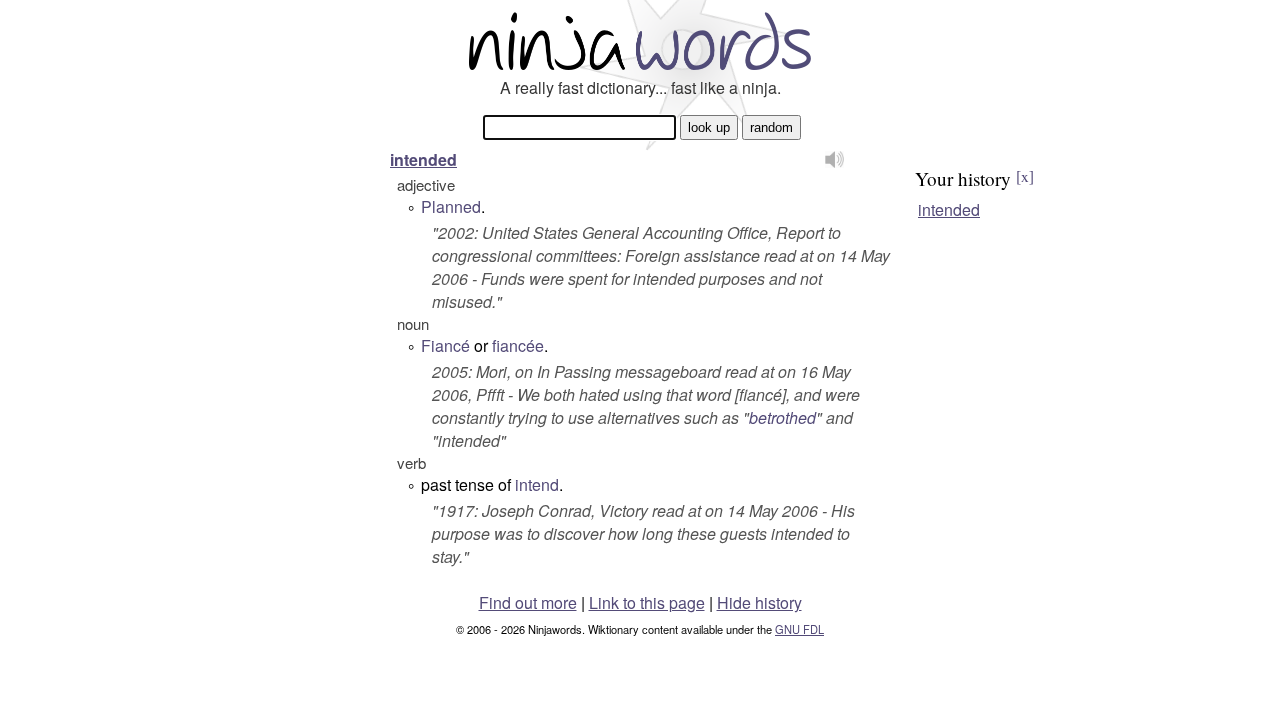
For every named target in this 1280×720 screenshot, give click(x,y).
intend (537, 484)
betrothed (782, 417)
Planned (451, 206)
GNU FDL (799, 629)
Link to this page (647, 602)
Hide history (759, 602)
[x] (1025, 176)
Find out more (528, 602)
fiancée (518, 345)
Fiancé (445, 345)
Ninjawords (640, 40)
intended (423, 159)
